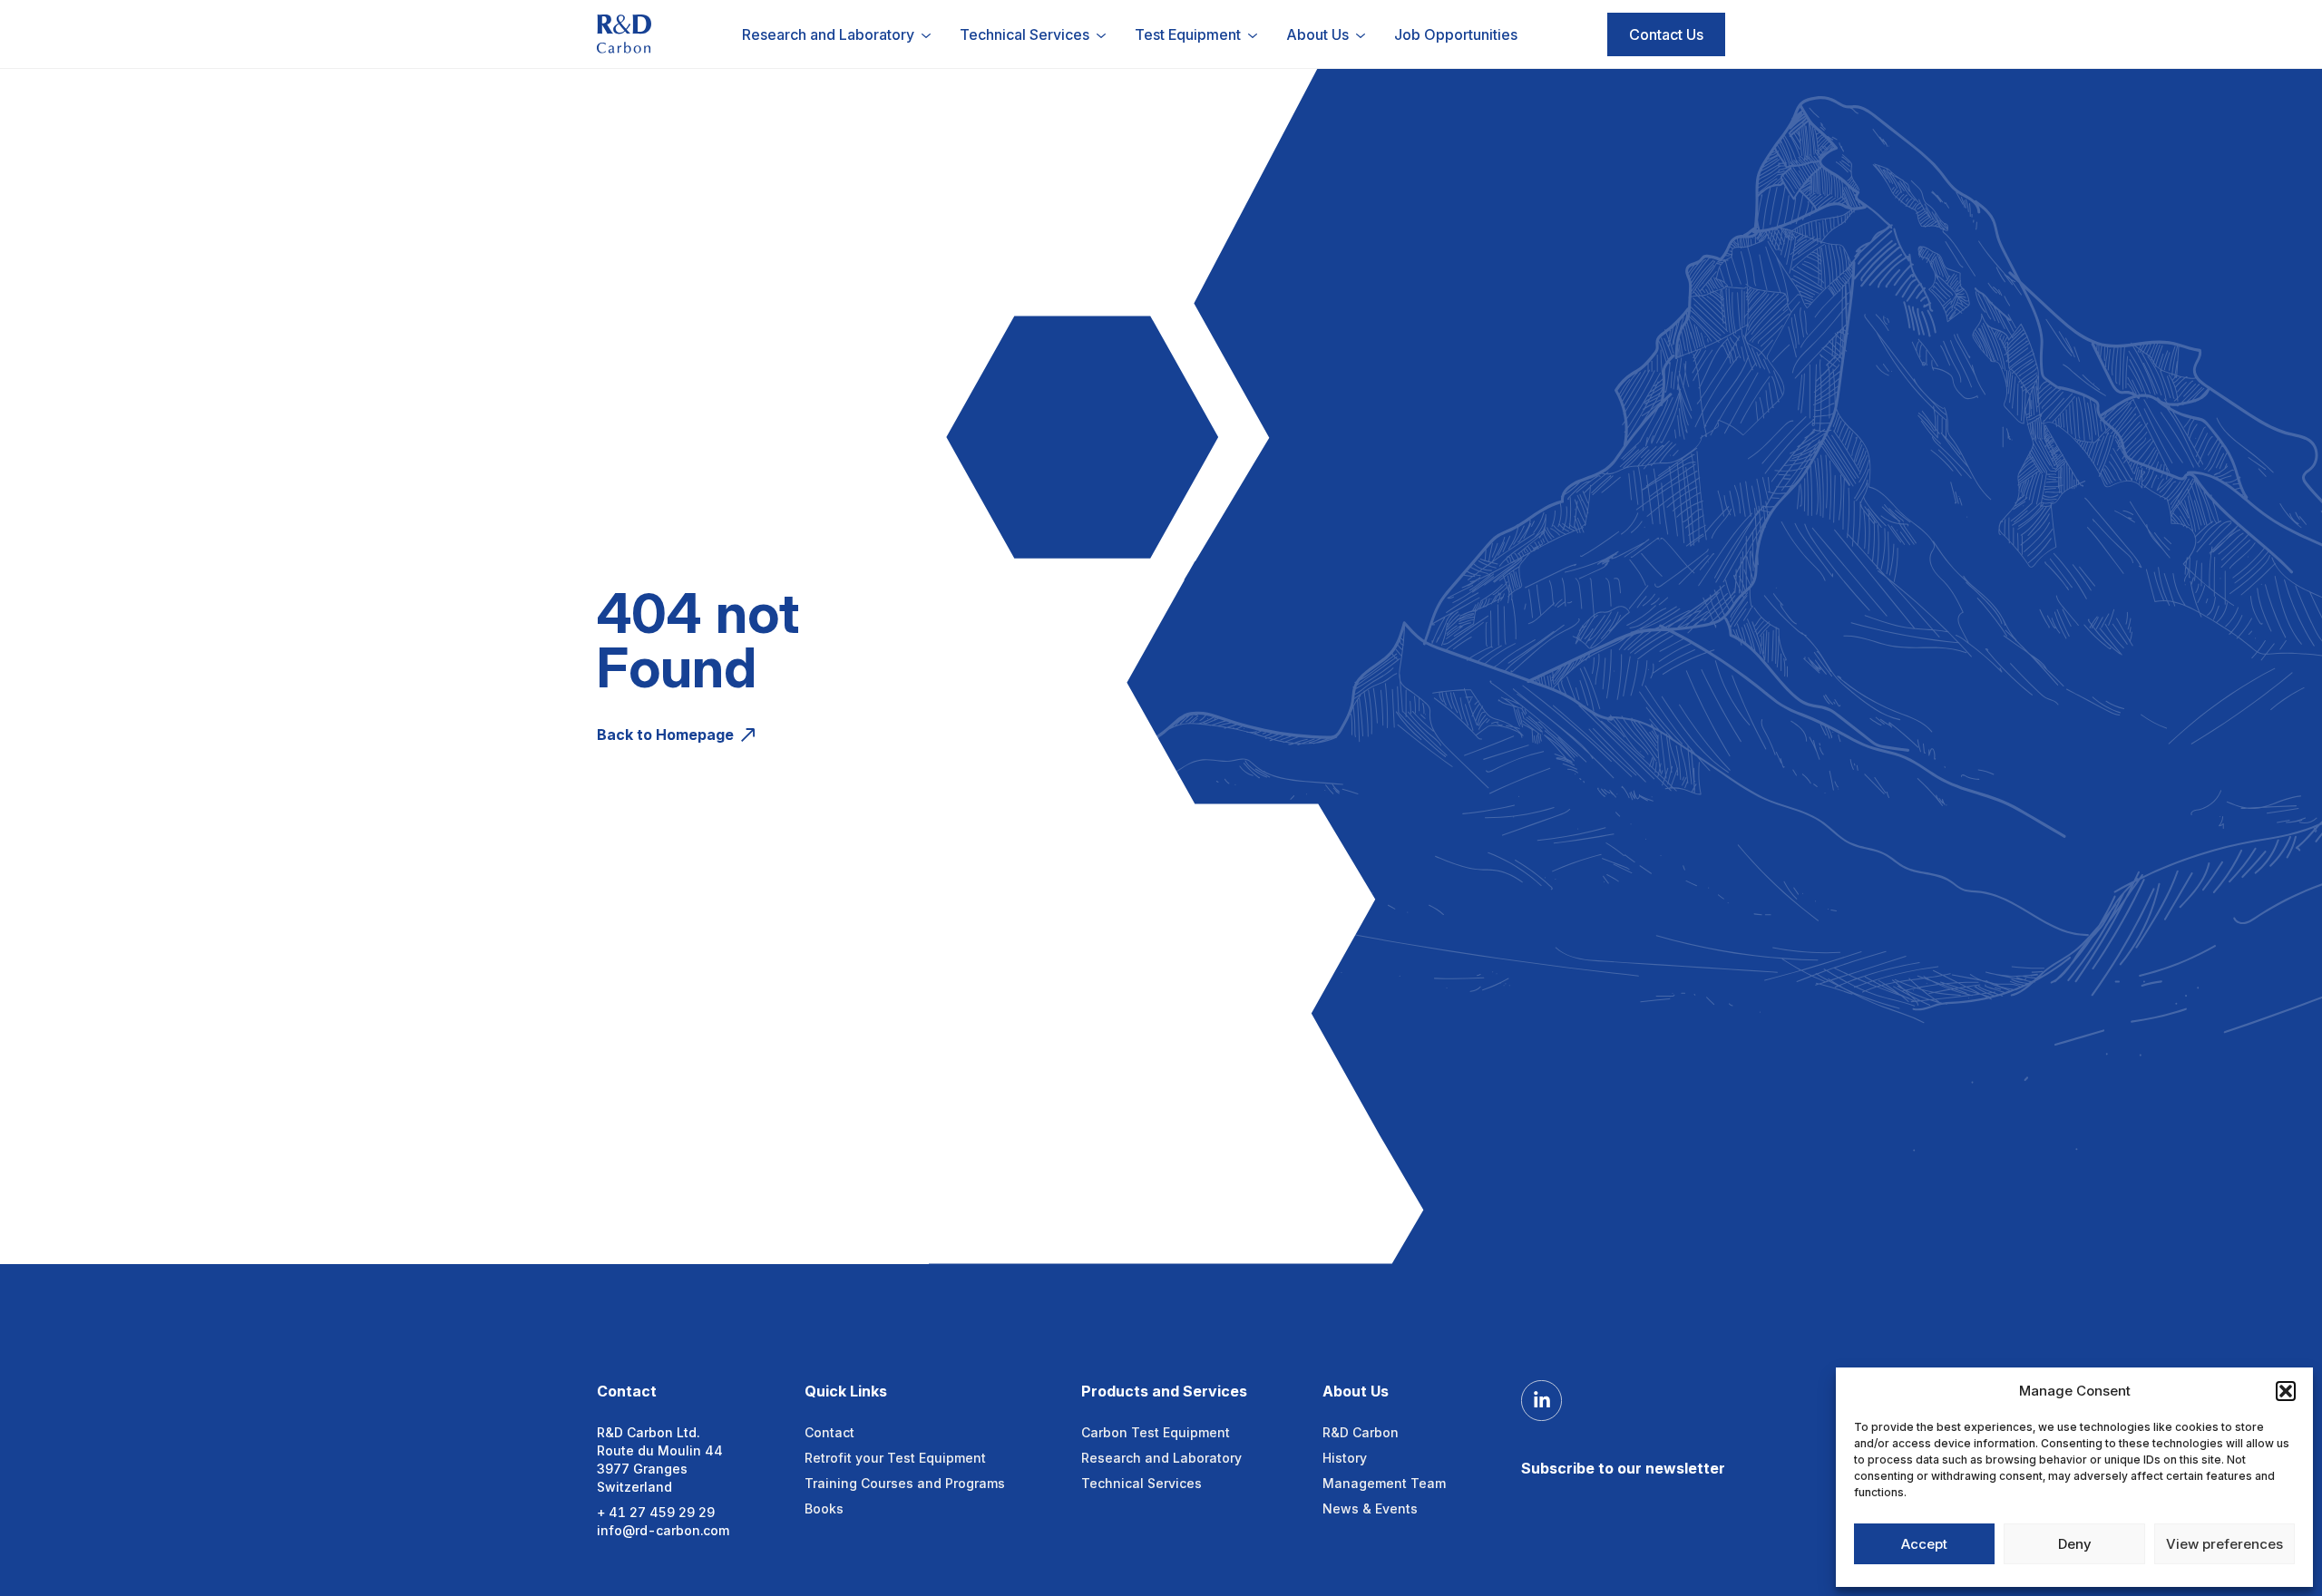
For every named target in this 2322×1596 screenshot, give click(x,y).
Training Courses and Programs (905, 1483)
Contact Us (1666, 34)
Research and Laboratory (1161, 1458)
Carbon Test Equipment (1156, 1432)
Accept (1924, 1544)
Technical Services (1141, 1483)
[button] (2286, 1391)
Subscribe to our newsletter (1623, 1468)
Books (824, 1508)
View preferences (2224, 1544)
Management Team (1384, 1483)
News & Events (1370, 1508)
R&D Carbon (1361, 1432)
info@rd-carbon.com (663, 1530)
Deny (2075, 1544)
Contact (829, 1432)
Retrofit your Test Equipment (895, 1458)
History (1345, 1458)
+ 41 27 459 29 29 (656, 1512)
